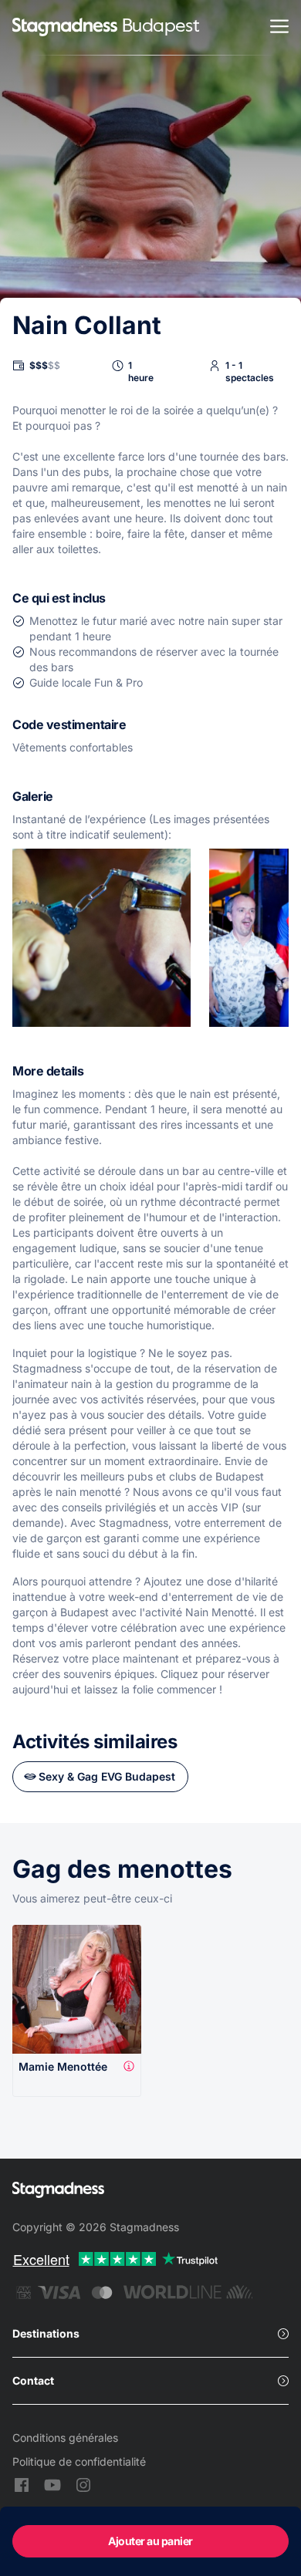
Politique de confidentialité (79, 2461)
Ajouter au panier (150, 2541)
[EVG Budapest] (65, 28)
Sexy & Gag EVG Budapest (107, 1776)
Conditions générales (65, 2438)
